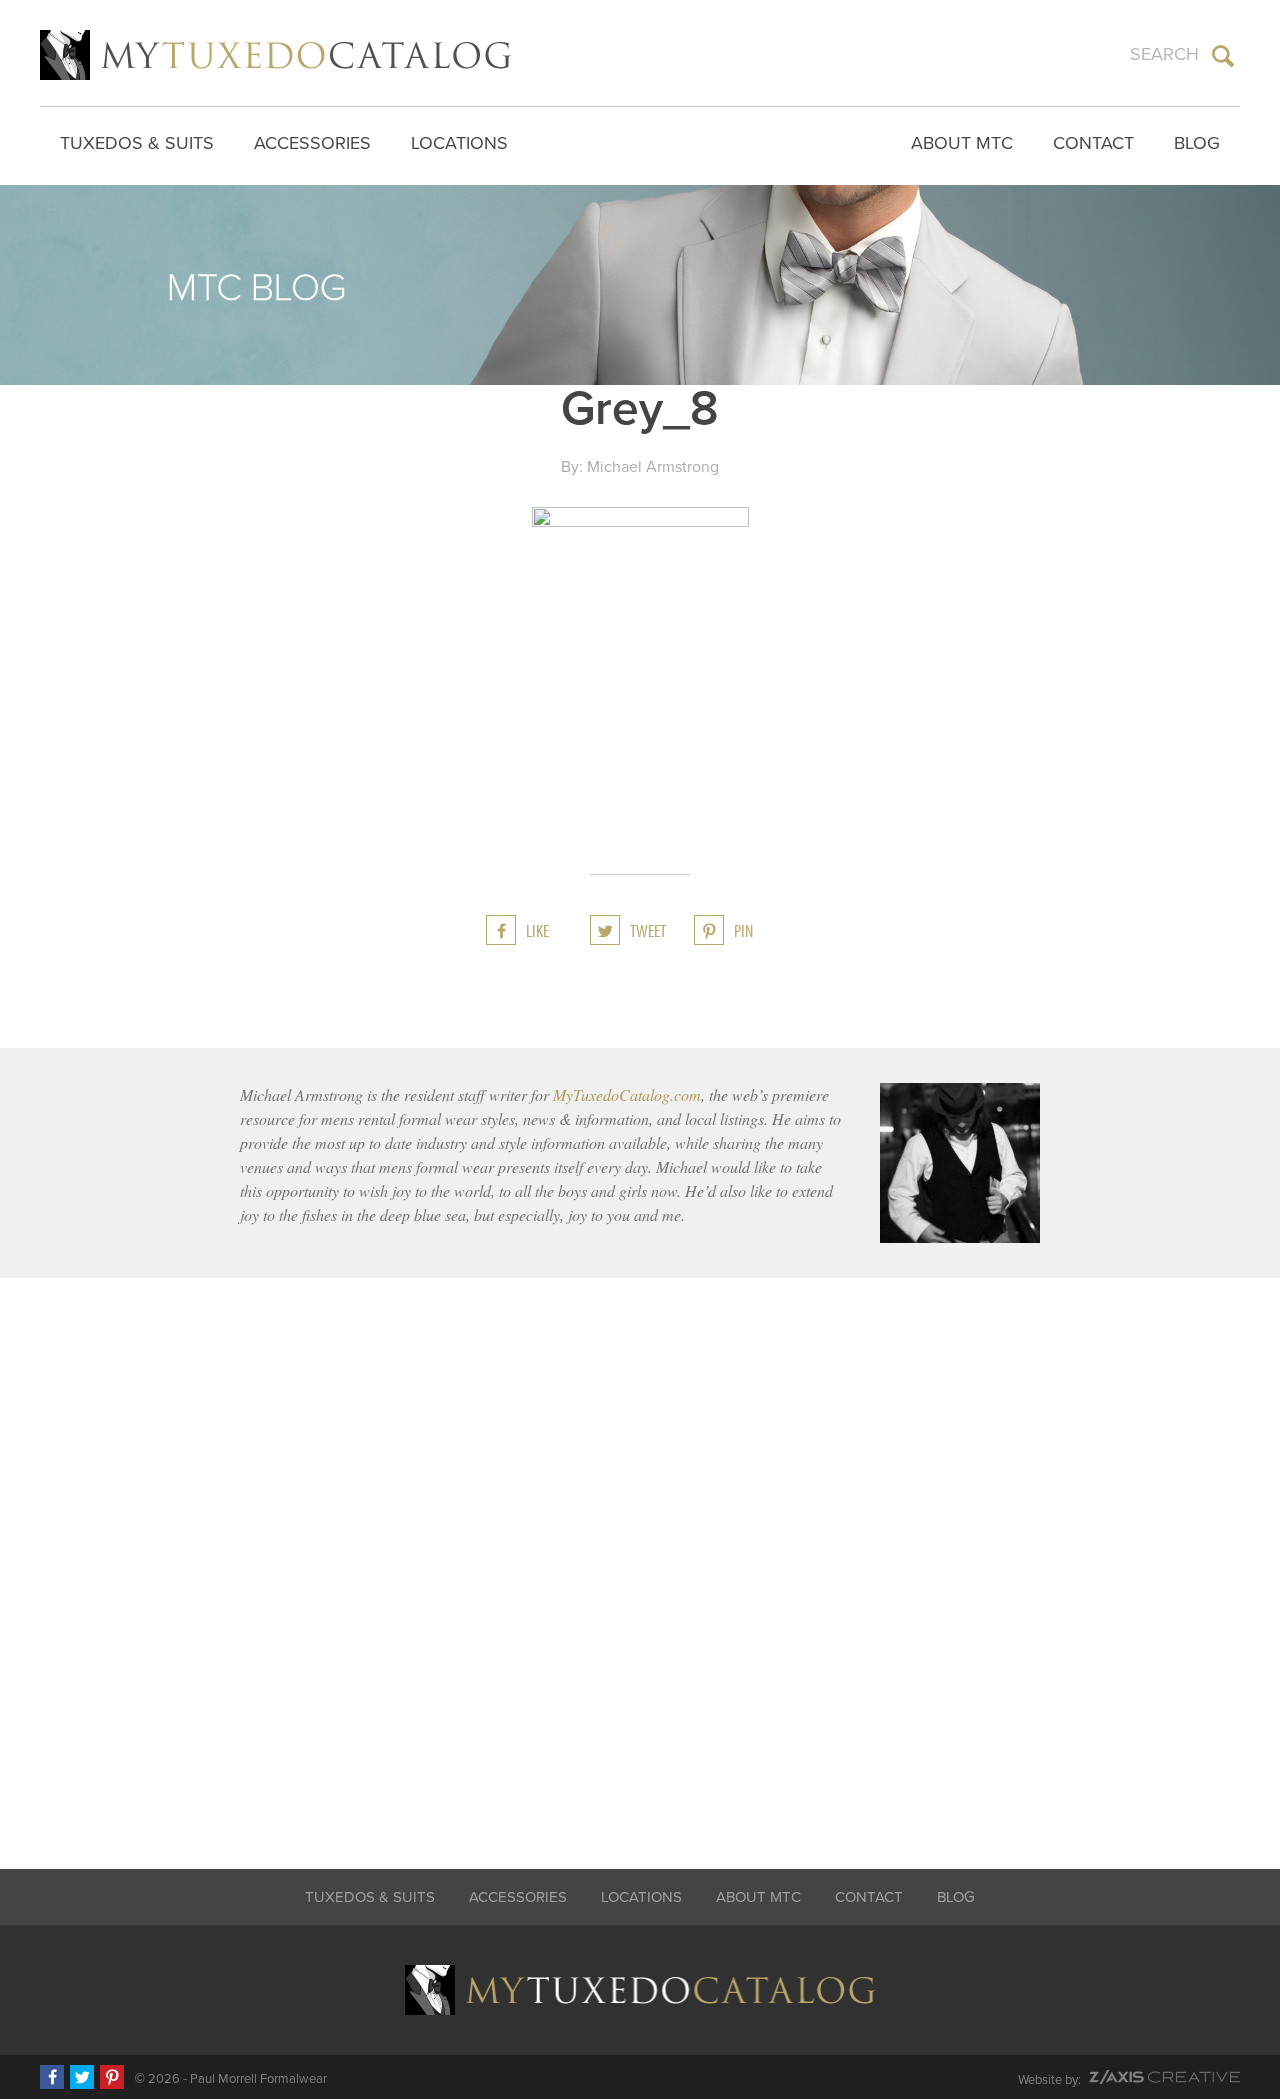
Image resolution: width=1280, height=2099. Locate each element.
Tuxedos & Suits (137, 143)
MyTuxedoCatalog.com (627, 1094)
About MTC (962, 143)
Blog (1197, 143)
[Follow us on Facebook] (52, 2077)
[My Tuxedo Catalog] (275, 55)
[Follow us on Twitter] (82, 2077)
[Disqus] (640, 1560)
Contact (1093, 143)
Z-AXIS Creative (1164, 2077)
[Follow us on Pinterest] (112, 2077)
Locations (459, 143)
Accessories (312, 143)
